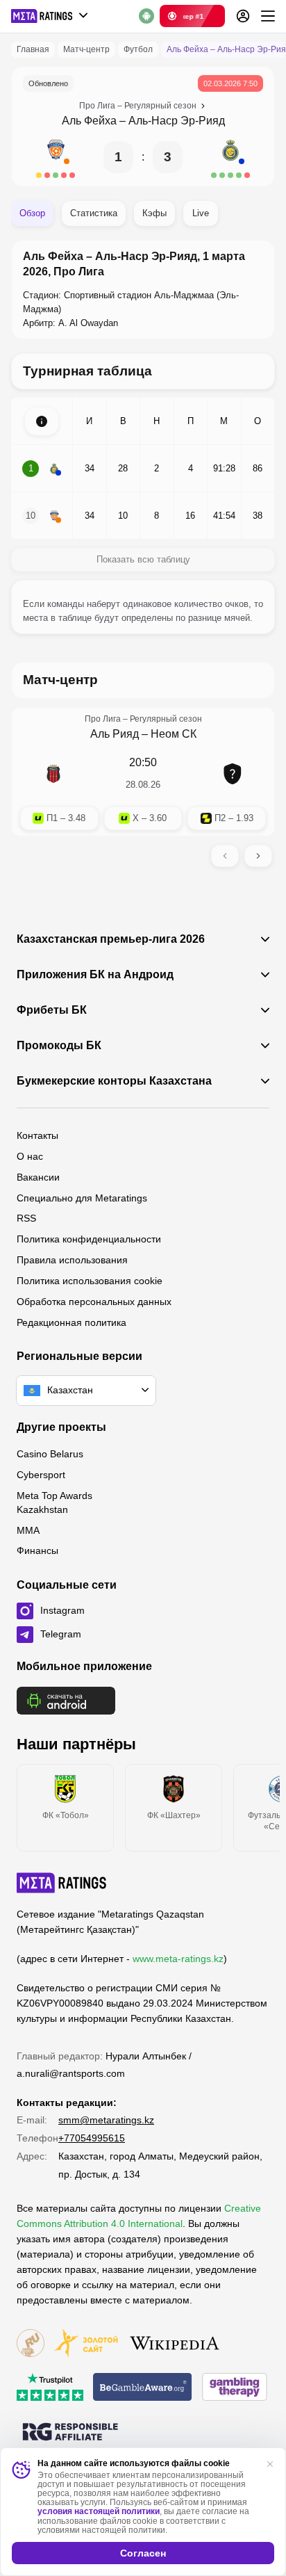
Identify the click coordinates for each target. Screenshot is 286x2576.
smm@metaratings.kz (106, 2120)
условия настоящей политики (99, 2511)
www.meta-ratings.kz (178, 1959)
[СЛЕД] (258, 856)
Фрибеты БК (52, 1010)
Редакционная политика (71, 1322)
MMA (28, 1530)
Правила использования (72, 1260)
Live (201, 213)
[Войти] (243, 16)
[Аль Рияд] (53, 774)
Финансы (37, 1550)
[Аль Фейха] (56, 157)
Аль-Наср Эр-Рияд (177, 121)
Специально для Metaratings (82, 1198)
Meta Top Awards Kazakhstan (54, 1502)
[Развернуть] (42, 421)
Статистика (94, 213)
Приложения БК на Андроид (95, 975)
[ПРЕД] (225, 856)
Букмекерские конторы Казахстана (114, 1081)
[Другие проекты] (50, 16)
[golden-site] (86, 2344)
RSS (26, 1218)
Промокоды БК (59, 1046)
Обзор (32, 213)
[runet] (31, 2344)
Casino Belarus (50, 1454)
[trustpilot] (50, 2388)
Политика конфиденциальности (89, 1239)
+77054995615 (92, 2138)
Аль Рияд (115, 734)
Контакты (37, 1135)
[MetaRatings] (62, 1883)
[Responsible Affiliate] (70, 2433)
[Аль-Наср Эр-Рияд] (230, 157)
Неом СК (174, 734)
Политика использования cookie (90, 1281)
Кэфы (154, 213)
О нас (30, 1156)
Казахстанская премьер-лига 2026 (111, 939)
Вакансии (38, 1177)
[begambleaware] (143, 2388)
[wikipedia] (175, 2344)
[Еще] (268, 16)
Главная (33, 49)
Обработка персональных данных (94, 1302)
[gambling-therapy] (235, 2388)
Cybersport (41, 1475)
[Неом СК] (233, 774)
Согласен (143, 2553)
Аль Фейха (89, 121)
